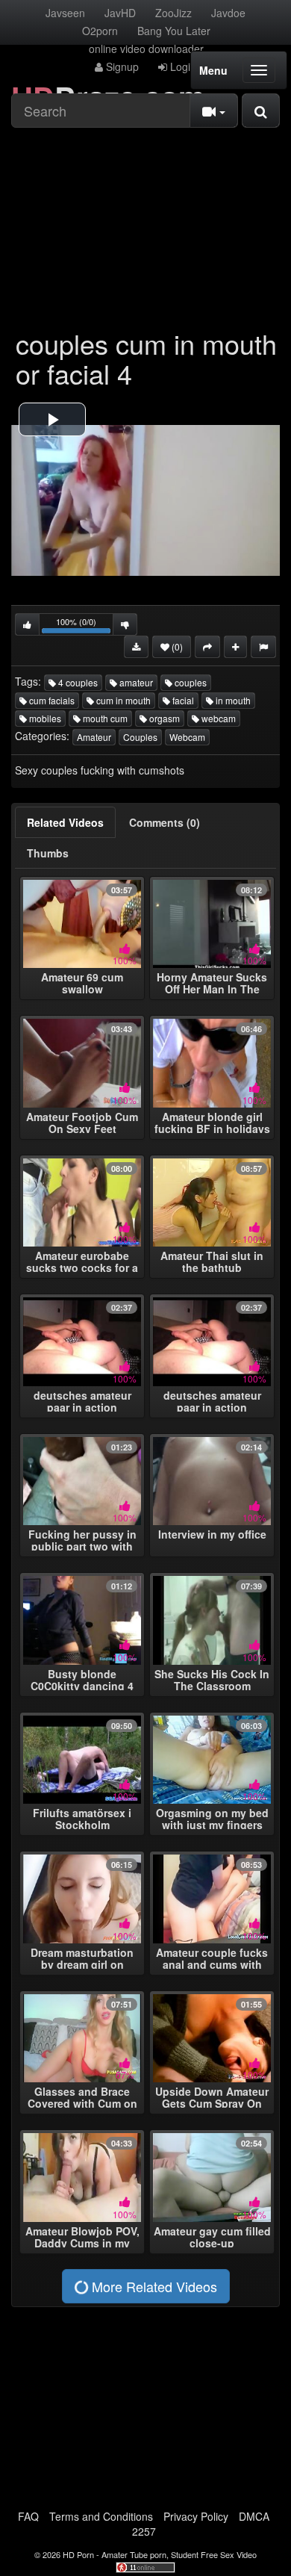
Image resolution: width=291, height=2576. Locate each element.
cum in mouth (122, 700)
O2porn (100, 31)
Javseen (65, 13)
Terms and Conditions (101, 2516)
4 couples (77, 682)
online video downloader (146, 49)
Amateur (94, 737)
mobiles (44, 718)
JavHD (120, 13)
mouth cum (104, 718)
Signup (121, 66)
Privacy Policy (196, 2516)
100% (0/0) (85, 626)
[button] (52, 419)
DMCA (254, 2516)
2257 (144, 2531)
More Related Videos (153, 2286)
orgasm (163, 718)
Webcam (187, 737)
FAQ (28, 2516)
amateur (135, 682)
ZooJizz (173, 13)
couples (190, 682)
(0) (176, 646)
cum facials (51, 700)
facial (182, 700)
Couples (140, 737)
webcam (218, 718)
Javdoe (228, 13)
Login (182, 66)
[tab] (65, 822)
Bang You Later (174, 31)
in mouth (232, 700)
